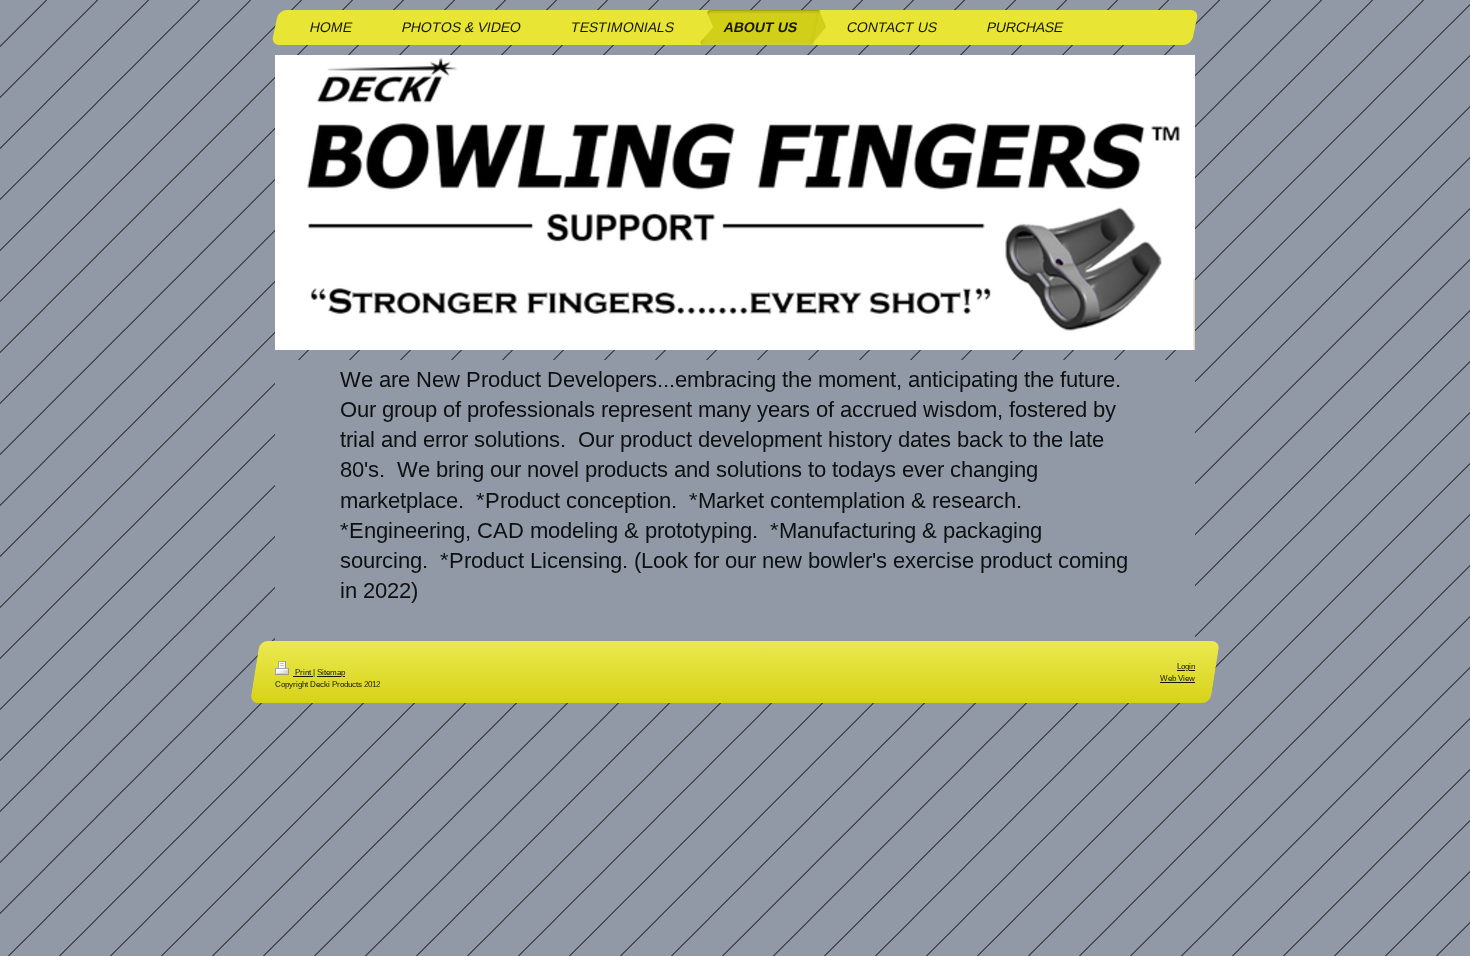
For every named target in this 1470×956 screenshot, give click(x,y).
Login (1186, 666)
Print (303, 672)
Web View (1177, 678)
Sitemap (331, 672)
